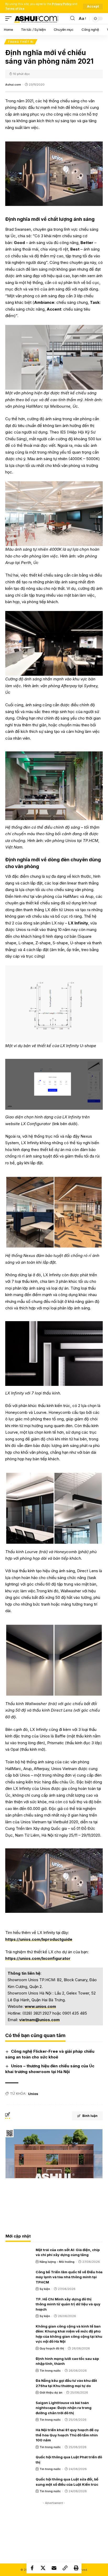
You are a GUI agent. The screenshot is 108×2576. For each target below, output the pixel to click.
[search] (72, 18)
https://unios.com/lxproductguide (39, 1939)
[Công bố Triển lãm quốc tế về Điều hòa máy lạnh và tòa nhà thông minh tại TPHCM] (19, 2277)
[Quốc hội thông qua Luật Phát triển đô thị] (19, 2462)
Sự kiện (45, 2289)
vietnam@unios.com (39, 2020)
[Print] (76, 2568)
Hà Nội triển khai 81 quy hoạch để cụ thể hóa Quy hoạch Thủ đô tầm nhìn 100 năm (67, 2435)
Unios (33, 2094)
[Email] (54, 2568)
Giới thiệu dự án (51, 2393)
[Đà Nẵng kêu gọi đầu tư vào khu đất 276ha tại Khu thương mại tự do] (19, 2385)
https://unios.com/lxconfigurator (38, 1958)
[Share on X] (43, 2568)
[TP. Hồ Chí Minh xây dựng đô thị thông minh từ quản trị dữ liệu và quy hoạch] (19, 2304)
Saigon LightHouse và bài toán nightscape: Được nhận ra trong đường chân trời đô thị (64, 2408)
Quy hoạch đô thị (52, 2348)
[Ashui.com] (36, 19)
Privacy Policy (62, 4)
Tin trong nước (50, 2371)
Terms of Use (15, 9)
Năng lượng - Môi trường (57, 2262)
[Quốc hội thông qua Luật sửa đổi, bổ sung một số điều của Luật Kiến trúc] (19, 2484)
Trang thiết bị (21, 42)
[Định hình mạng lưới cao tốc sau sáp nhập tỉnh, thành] (19, 2364)
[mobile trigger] (10, 19)
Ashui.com (13, 85)
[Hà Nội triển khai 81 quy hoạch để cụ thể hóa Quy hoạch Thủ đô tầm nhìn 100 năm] (19, 2435)
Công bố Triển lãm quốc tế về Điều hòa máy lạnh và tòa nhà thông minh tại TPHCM (69, 2277)
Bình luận (90, 2116)
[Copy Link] (65, 2568)
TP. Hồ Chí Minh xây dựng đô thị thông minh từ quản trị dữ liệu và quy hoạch (68, 2304)
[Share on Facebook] (32, 2568)
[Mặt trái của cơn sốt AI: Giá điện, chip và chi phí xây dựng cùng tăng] (19, 2255)
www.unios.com (40, 2006)
